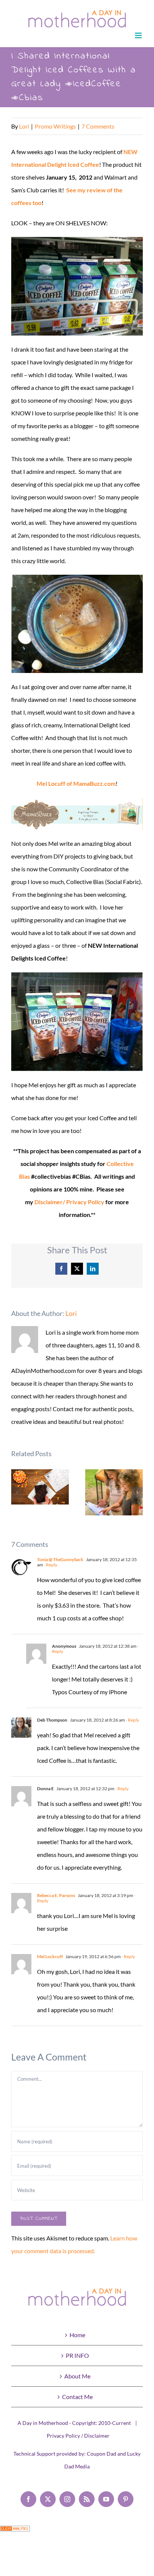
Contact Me (77, 2397)
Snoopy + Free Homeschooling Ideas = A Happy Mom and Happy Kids (114, 1492)
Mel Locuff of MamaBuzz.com (76, 783)
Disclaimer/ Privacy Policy (69, 1202)
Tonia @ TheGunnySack (60, 1559)
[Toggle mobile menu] (139, 35)
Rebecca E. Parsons (56, 1895)
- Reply (50, 1565)
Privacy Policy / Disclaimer (78, 2436)
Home (77, 2335)
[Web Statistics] (15, 2532)
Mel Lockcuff (50, 1956)
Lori (24, 126)
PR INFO (77, 2355)
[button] (17, 1493)
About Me (77, 2376)
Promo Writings (55, 126)
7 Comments (98, 126)
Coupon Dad (101, 2454)
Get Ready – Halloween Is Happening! (40, 1487)
